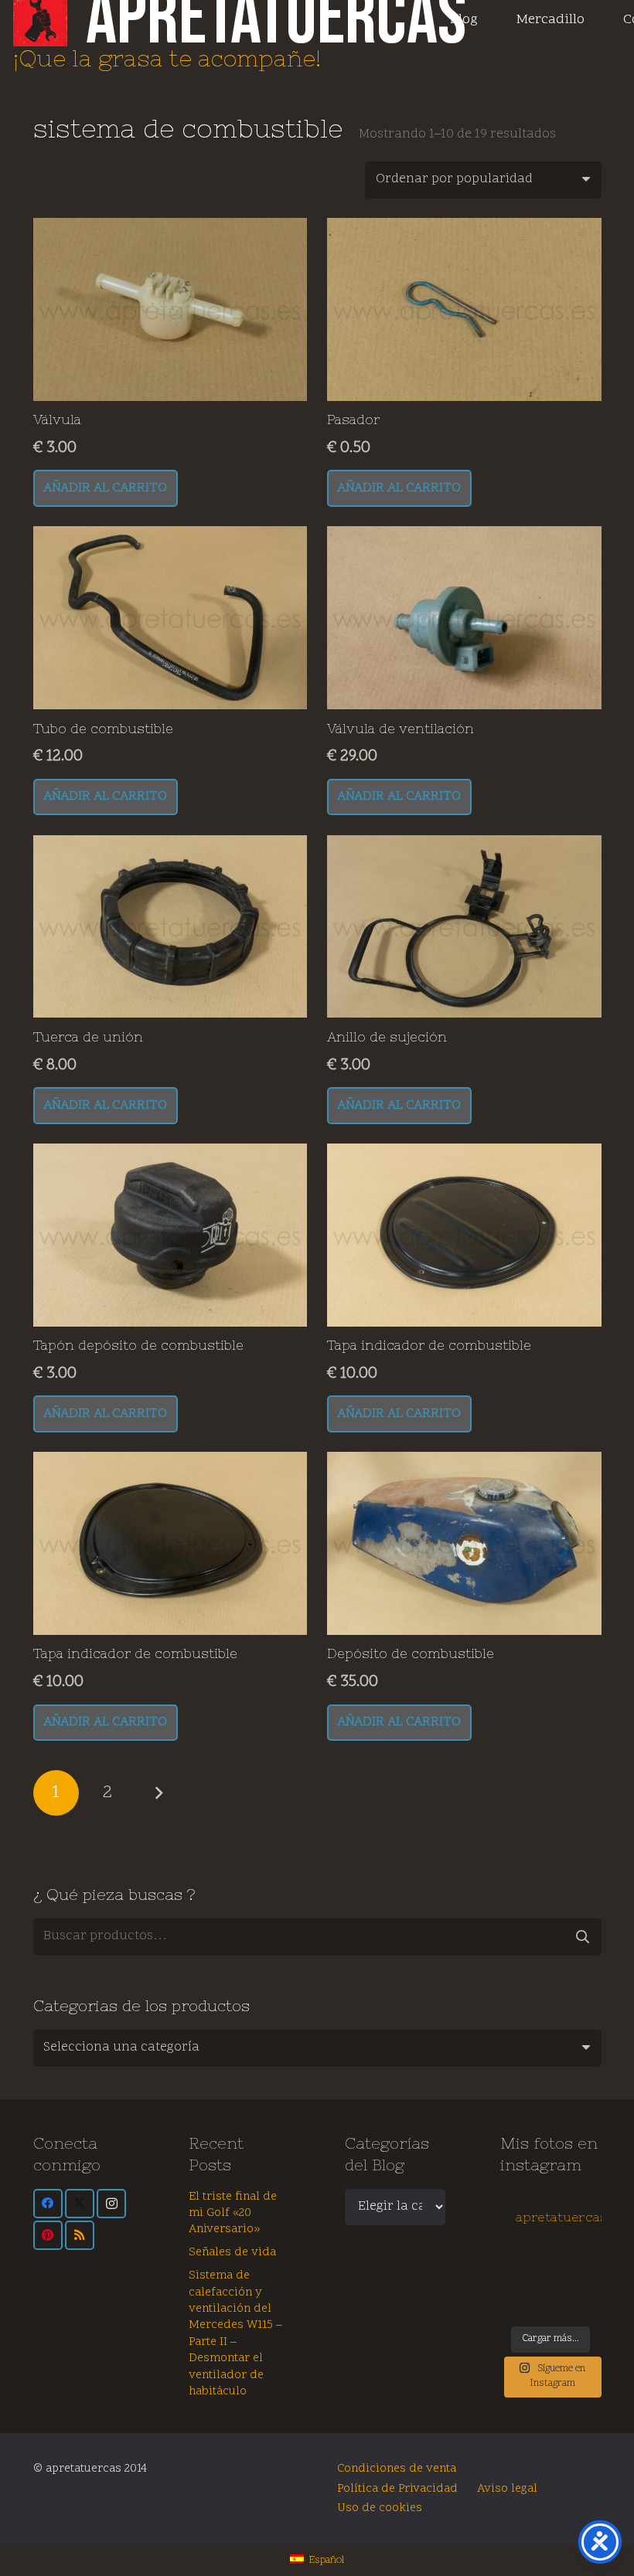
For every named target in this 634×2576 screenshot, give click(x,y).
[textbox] (121, 2048)
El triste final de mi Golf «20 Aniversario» (233, 2214)
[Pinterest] (48, 2235)
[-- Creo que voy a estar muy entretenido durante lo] (563, 2307)
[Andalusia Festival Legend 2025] (512, 2277)
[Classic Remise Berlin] (538, 2307)
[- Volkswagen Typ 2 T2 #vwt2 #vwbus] (512, 2307)
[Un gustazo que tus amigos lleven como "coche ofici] (563, 2262)
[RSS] (80, 2235)
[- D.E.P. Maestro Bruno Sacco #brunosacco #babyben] (589, 2277)
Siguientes (158, 1793)
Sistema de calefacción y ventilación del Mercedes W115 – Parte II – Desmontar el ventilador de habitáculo (235, 2334)
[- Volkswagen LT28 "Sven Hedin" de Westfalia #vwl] (589, 2291)
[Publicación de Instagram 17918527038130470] (589, 2262)
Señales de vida (232, 2253)
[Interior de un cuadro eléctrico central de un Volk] (563, 2277)
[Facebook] (48, 2204)
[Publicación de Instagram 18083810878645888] (538, 2277)
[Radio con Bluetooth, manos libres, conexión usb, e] (538, 2262)
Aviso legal (507, 2489)
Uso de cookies (380, 2508)
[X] (80, 2204)
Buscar (583, 1937)
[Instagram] (111, 2204)
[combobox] (317, 2048)
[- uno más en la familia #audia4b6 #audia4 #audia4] (538, 2291)
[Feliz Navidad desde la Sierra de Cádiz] (512, 2262)
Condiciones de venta (397, 2469)
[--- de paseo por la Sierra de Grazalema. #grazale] (589, 2307)
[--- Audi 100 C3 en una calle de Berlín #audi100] (512, 2291)
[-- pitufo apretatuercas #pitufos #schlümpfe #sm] (563, 2291)
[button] (106, 488)
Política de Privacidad (397, 2489)
